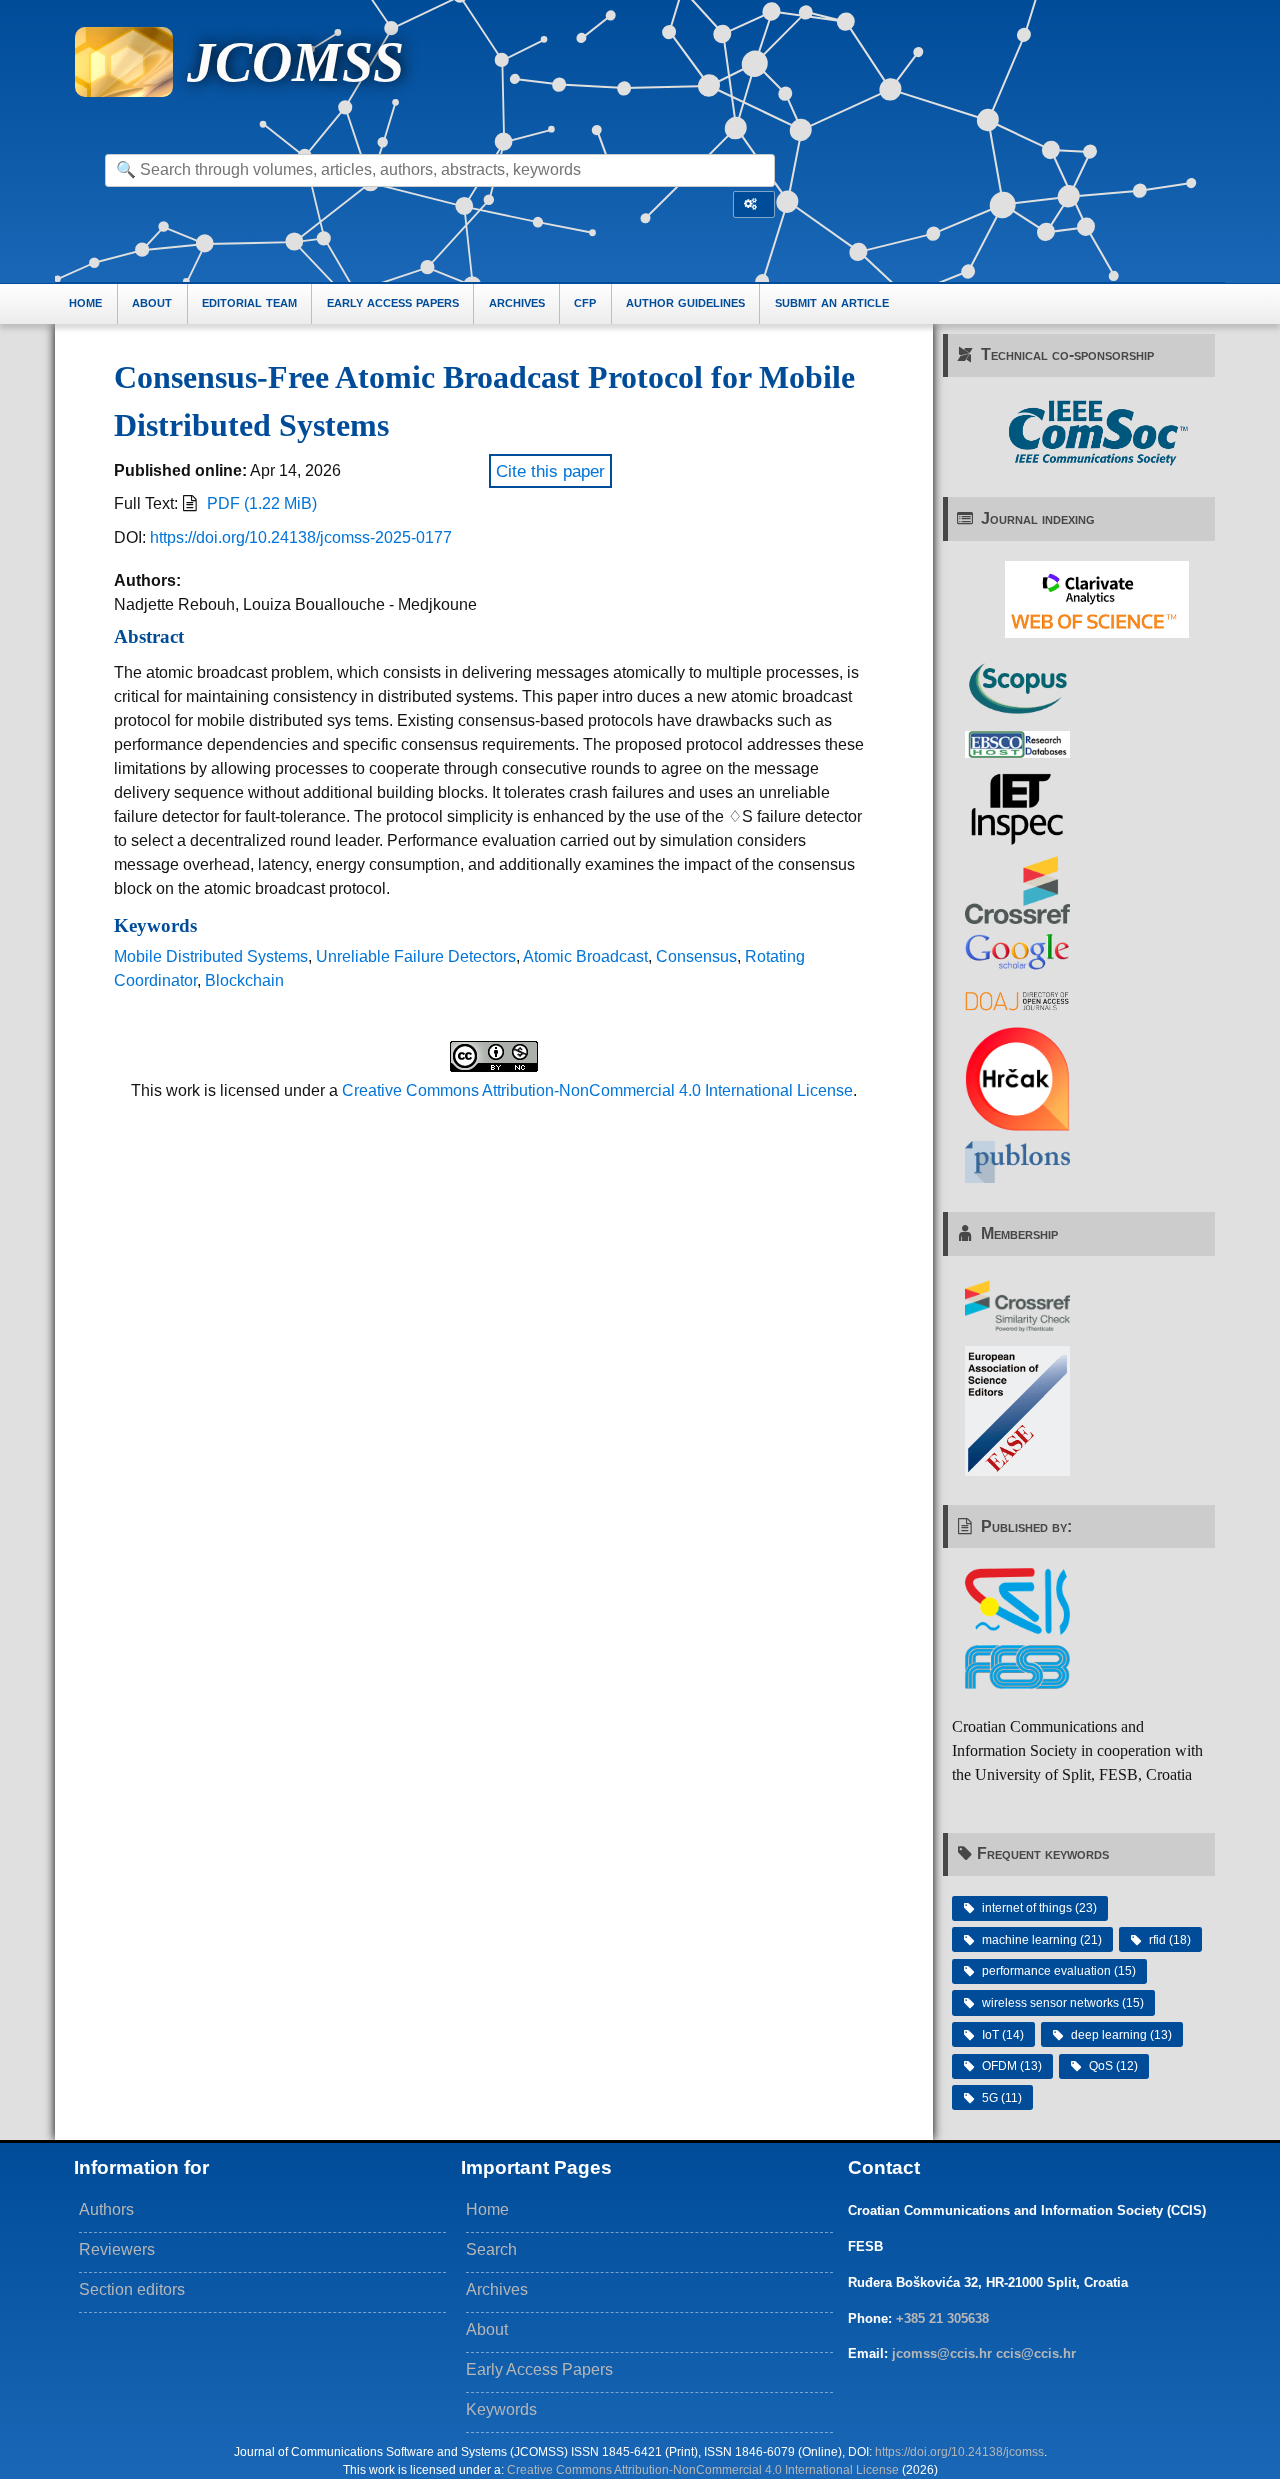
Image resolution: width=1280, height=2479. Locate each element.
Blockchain (244, 980)
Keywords (501, 2409)
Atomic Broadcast (585, 956)
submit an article (832, 302)
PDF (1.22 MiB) (262, 503)
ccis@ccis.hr (1036, 2353)
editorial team (249, 302)
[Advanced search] (754, 204)
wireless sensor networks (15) (1063, 2003)
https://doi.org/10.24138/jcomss (959, 2452)
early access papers (393, 302)
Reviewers (117, 2249)
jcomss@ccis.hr (942, 2353)
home (85, 302)
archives (517, 302)
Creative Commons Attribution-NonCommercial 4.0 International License (597, 1090)
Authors (106, 2209)
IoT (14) (1003, 2035)
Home (487, 2209)
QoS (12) (1113, 2066)
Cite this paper (550, 471)
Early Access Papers (539, 2369)
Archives (497, 2289)
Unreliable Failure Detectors (416, 956)
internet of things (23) (1039, 1908)
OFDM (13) (1012, 2066)
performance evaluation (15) (1059, 1971)
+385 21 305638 (942, 2318)
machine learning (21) (1042, 1940)
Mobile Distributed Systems (211, 956)
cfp (585, 302)
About (487, 2329)
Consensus (696, 956)
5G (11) (1002, 2098)
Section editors (132, 2289)
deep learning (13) (1121, 2035)
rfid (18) (1170, 1940)
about (152, 302)
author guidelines (685, 302)
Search (491, 2249)
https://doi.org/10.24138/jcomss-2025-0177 (301, 537)
